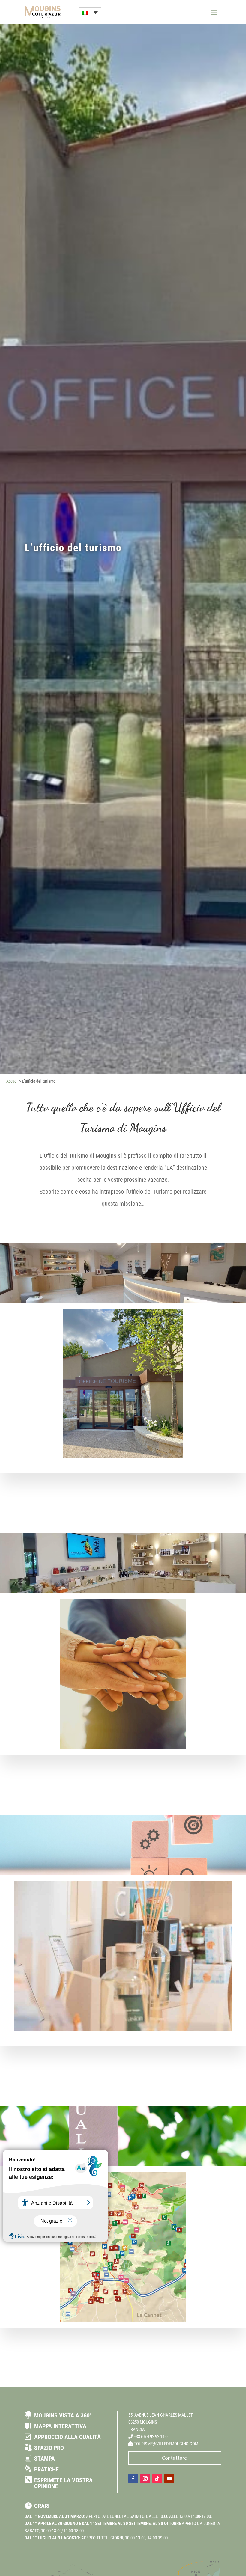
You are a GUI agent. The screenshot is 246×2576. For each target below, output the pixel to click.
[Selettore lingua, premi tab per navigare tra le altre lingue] (90, 12)
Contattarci (175, 2458)
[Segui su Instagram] (145, 2479)
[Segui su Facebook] (133, 2479)
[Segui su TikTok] (157, 2479)
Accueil (12, 1081)
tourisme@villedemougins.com (166, 2444)
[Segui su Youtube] (169, 2479)
